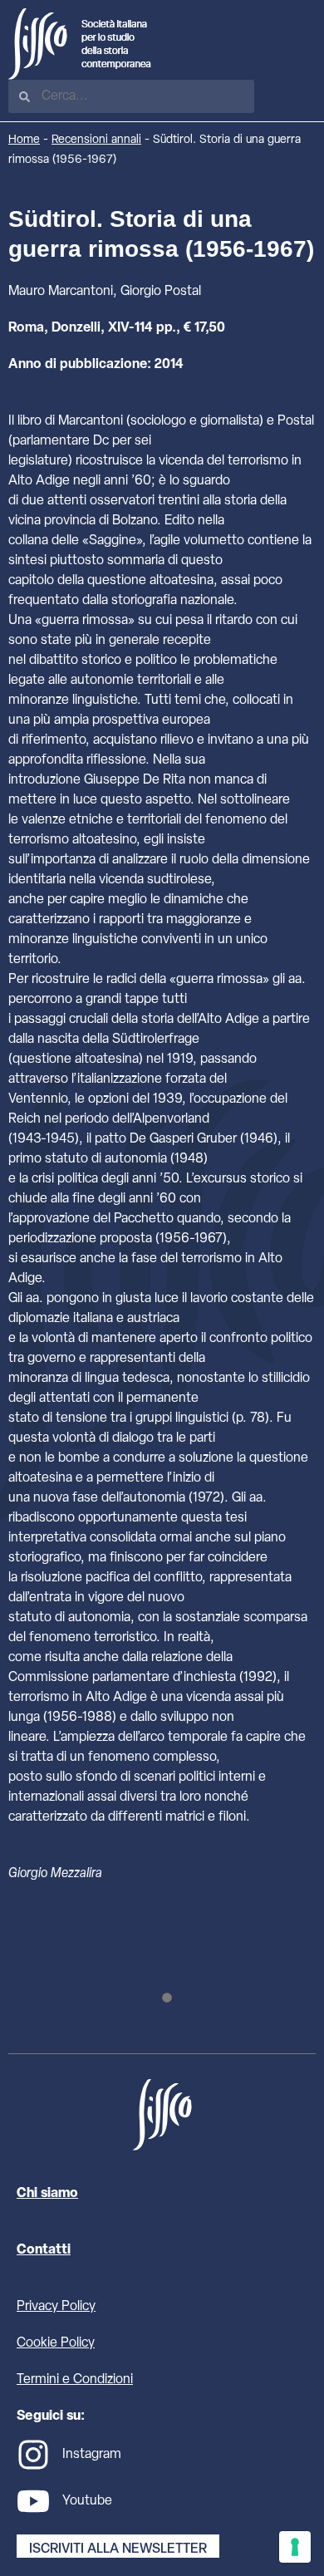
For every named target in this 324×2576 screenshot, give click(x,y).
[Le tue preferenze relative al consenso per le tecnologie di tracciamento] (295, 2547)
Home (24, 140)
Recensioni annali (96, 140)
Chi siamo (47, 2194)
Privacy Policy (56, 2307)
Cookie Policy (56, 2343)
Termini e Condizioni (75, 2380)
